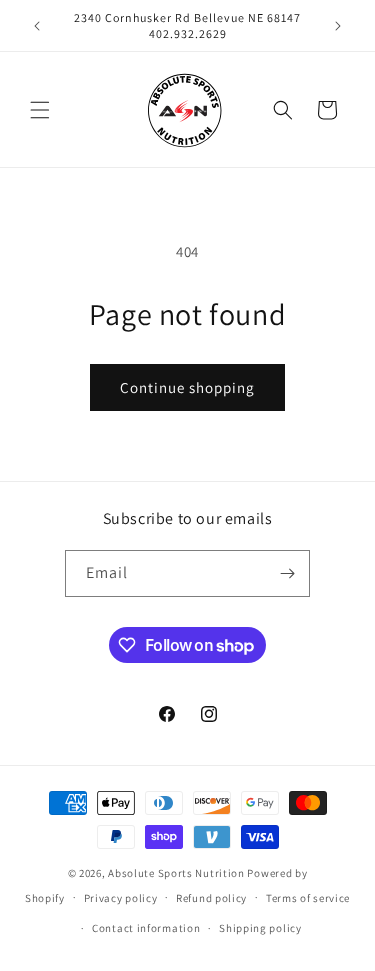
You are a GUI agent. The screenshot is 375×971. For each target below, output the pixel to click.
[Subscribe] (287, 573)
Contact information (146, 928)
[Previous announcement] (37, 26)
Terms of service (308, 898)
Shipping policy (260, 928)
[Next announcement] (338, 26)
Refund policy (211, 898)
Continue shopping (187, 387)
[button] (40, 110)
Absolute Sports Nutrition (176, 873)
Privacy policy (121, 898)
